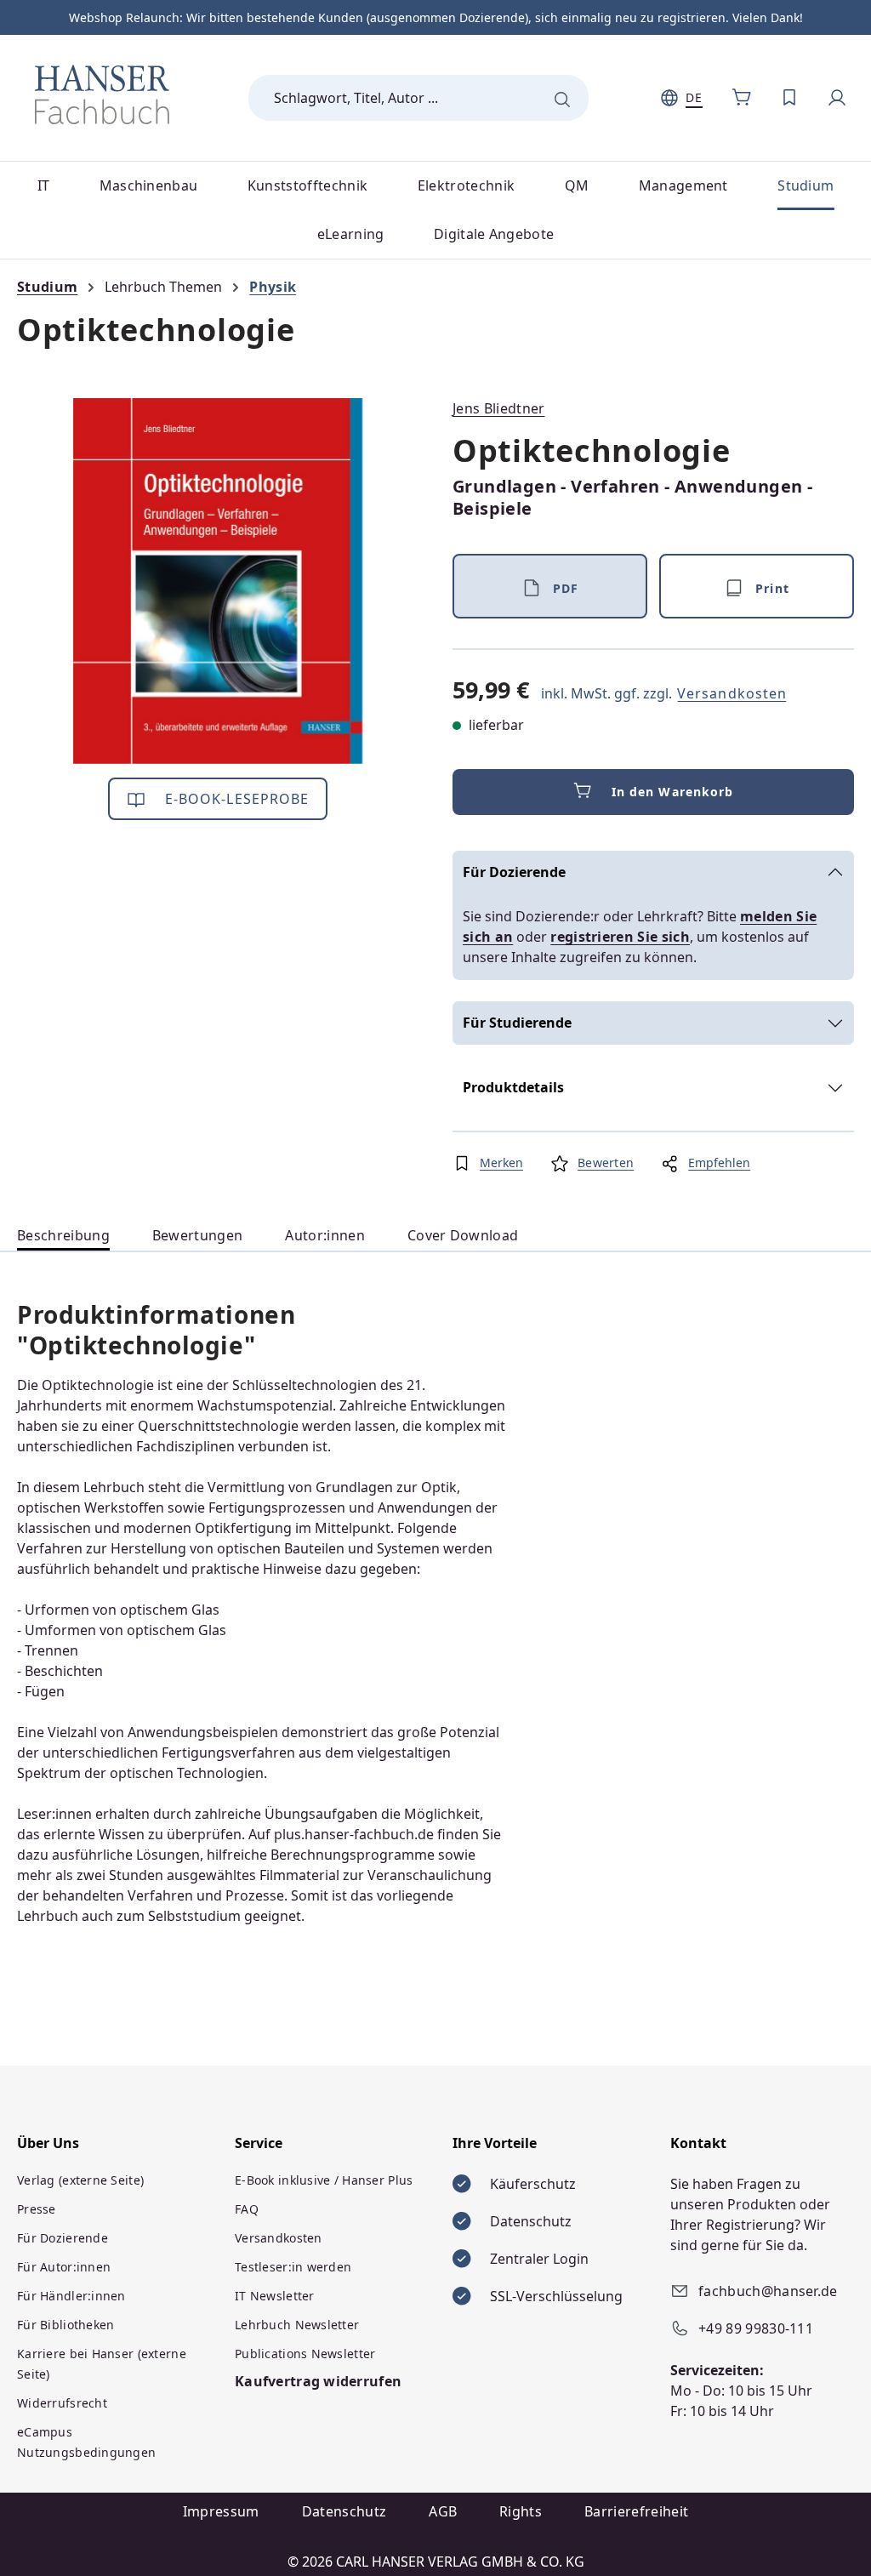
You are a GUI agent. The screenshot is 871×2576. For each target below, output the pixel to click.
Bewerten (606, 1163)
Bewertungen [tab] (198, 1235)
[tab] (63, 1236)
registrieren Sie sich (620, 937)
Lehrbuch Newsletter (297, 2325)
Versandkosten (732, 693)
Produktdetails (513, 1087)
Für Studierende (517, 1023)
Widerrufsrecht (62, 2403)
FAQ (247, 2209)
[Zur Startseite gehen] (102, 94)
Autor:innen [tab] (325, 1235)
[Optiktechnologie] (218, 581)
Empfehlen (719, 1163)
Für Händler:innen (71, 2296)
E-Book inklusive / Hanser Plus (324, 2180)
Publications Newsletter (305, 2354)
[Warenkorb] (742, 98)
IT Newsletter (275, 2296)
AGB (443, 2511)
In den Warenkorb (673, 792)
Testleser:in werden (293, 2267)
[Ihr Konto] (837, 98)
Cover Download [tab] (463, 1235)
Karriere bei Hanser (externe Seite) (102, 2364)
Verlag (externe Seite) (80, 2180)
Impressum (221, 2511)
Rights (521, 2511)
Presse (37, 2209)
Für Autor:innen (64, 2267)
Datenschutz (344, 2511)
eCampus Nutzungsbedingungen (86, 2442)
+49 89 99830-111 (756, 2328)
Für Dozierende (514, 872)
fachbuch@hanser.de (768, 2291)
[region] (218, 581)
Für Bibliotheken (65, 2325)
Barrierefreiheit (636, 2511)
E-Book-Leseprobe (235, 799)
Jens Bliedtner (498, 408)
